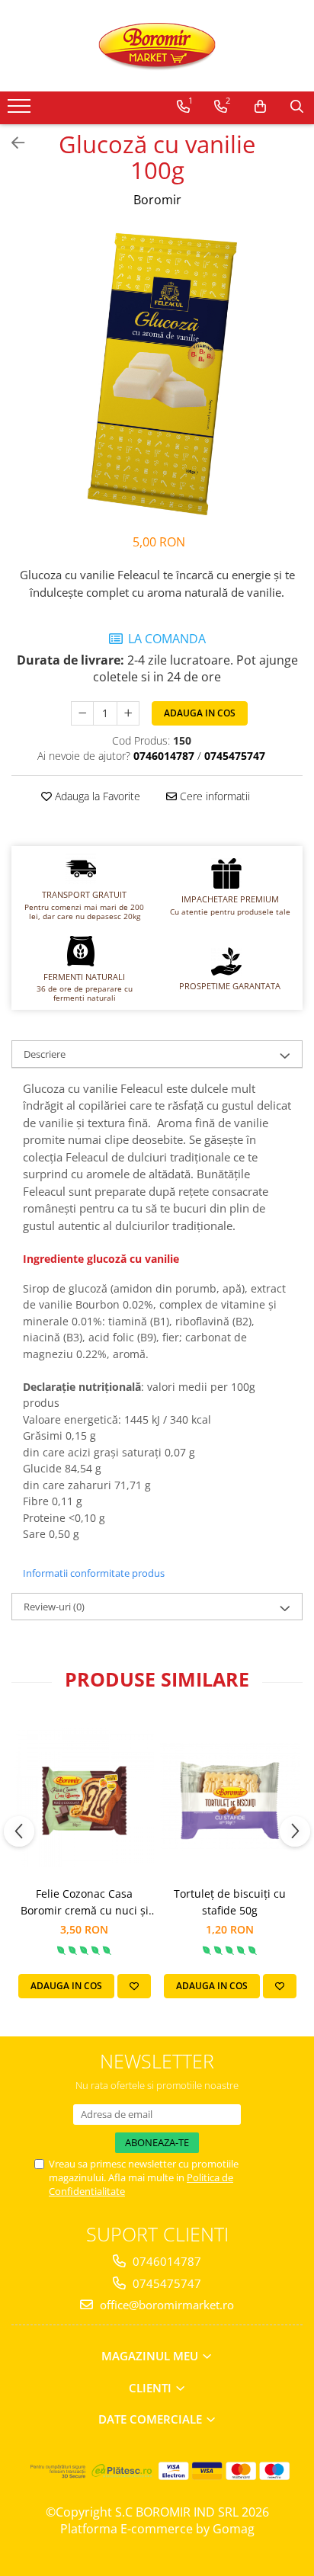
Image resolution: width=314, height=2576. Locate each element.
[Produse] (21, 111)
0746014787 (165, 2261)
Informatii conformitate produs (94, 1573)
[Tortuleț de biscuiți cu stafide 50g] (230, 1797)
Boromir (157, 200)
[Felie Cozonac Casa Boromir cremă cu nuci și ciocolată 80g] (84, 1797)
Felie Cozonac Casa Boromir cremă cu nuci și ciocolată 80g (85, 1902)
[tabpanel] (157, 373)
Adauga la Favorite (96, 796)
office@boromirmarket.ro (165, 2305)
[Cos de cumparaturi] (260, 107)
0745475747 (165, 2283)
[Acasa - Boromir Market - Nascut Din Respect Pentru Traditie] (157, 46)
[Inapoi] (11, 143)
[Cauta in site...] (297, 107)
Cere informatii (213, 796)
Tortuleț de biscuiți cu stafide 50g (230, 1902)
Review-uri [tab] (54, 1607)
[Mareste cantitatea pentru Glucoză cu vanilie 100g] (128, 713)
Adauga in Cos (200, 713)
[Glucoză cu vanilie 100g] (157, 373)
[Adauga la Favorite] (134, 1986)
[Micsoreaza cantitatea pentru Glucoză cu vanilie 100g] (82, 713)
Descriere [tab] (45, 1054)
